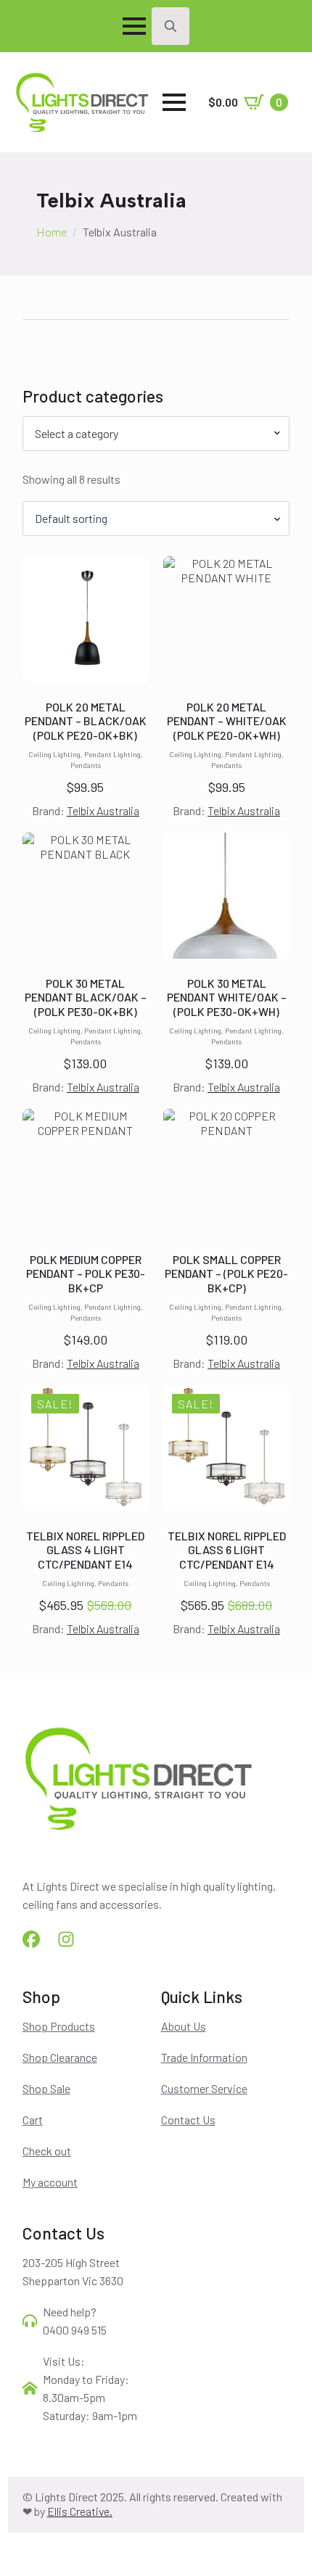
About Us (184, 2026)
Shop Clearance (60, 2057)
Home (52, 232)
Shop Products (59, 2026)
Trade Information (204, 2057)
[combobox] (156, 434)
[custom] (31, 1939)
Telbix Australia (103, 810)
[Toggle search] (171, 26)
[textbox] (151, 434)
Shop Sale (46, 2088)
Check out (47, 2151)
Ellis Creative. (80, 2511)
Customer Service (204, 2088)
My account (50, 2182)
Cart (33, 2119)
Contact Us (188, 2119)
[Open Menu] (134, 26)
